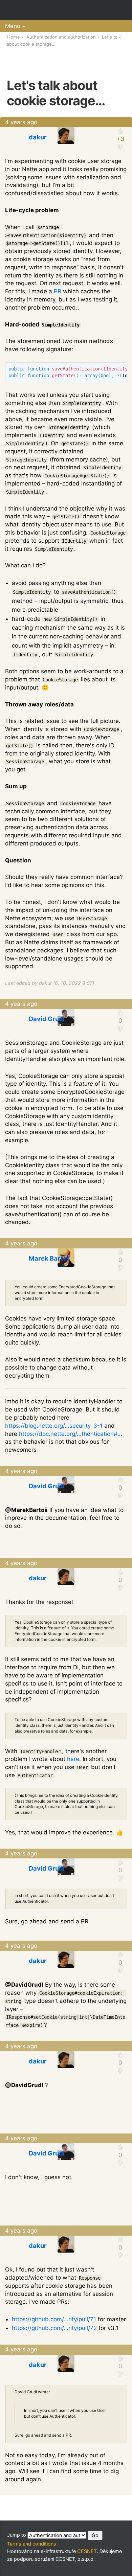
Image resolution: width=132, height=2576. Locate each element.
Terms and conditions (32, 2544)
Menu (13, 26)
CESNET (87, 2551)
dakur (38, 137)
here (73, 1759)
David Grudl (47, 1019)
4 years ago (21, 122)
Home (14, 37)
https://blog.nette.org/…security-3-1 (54, 1426)
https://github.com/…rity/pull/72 (54, 2328)
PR (58, 291)
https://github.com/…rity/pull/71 (54, 2319)
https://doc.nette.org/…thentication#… (71, 1434)
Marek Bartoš (49, 1258)
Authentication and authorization (61, 37)
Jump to (17, 2535)
